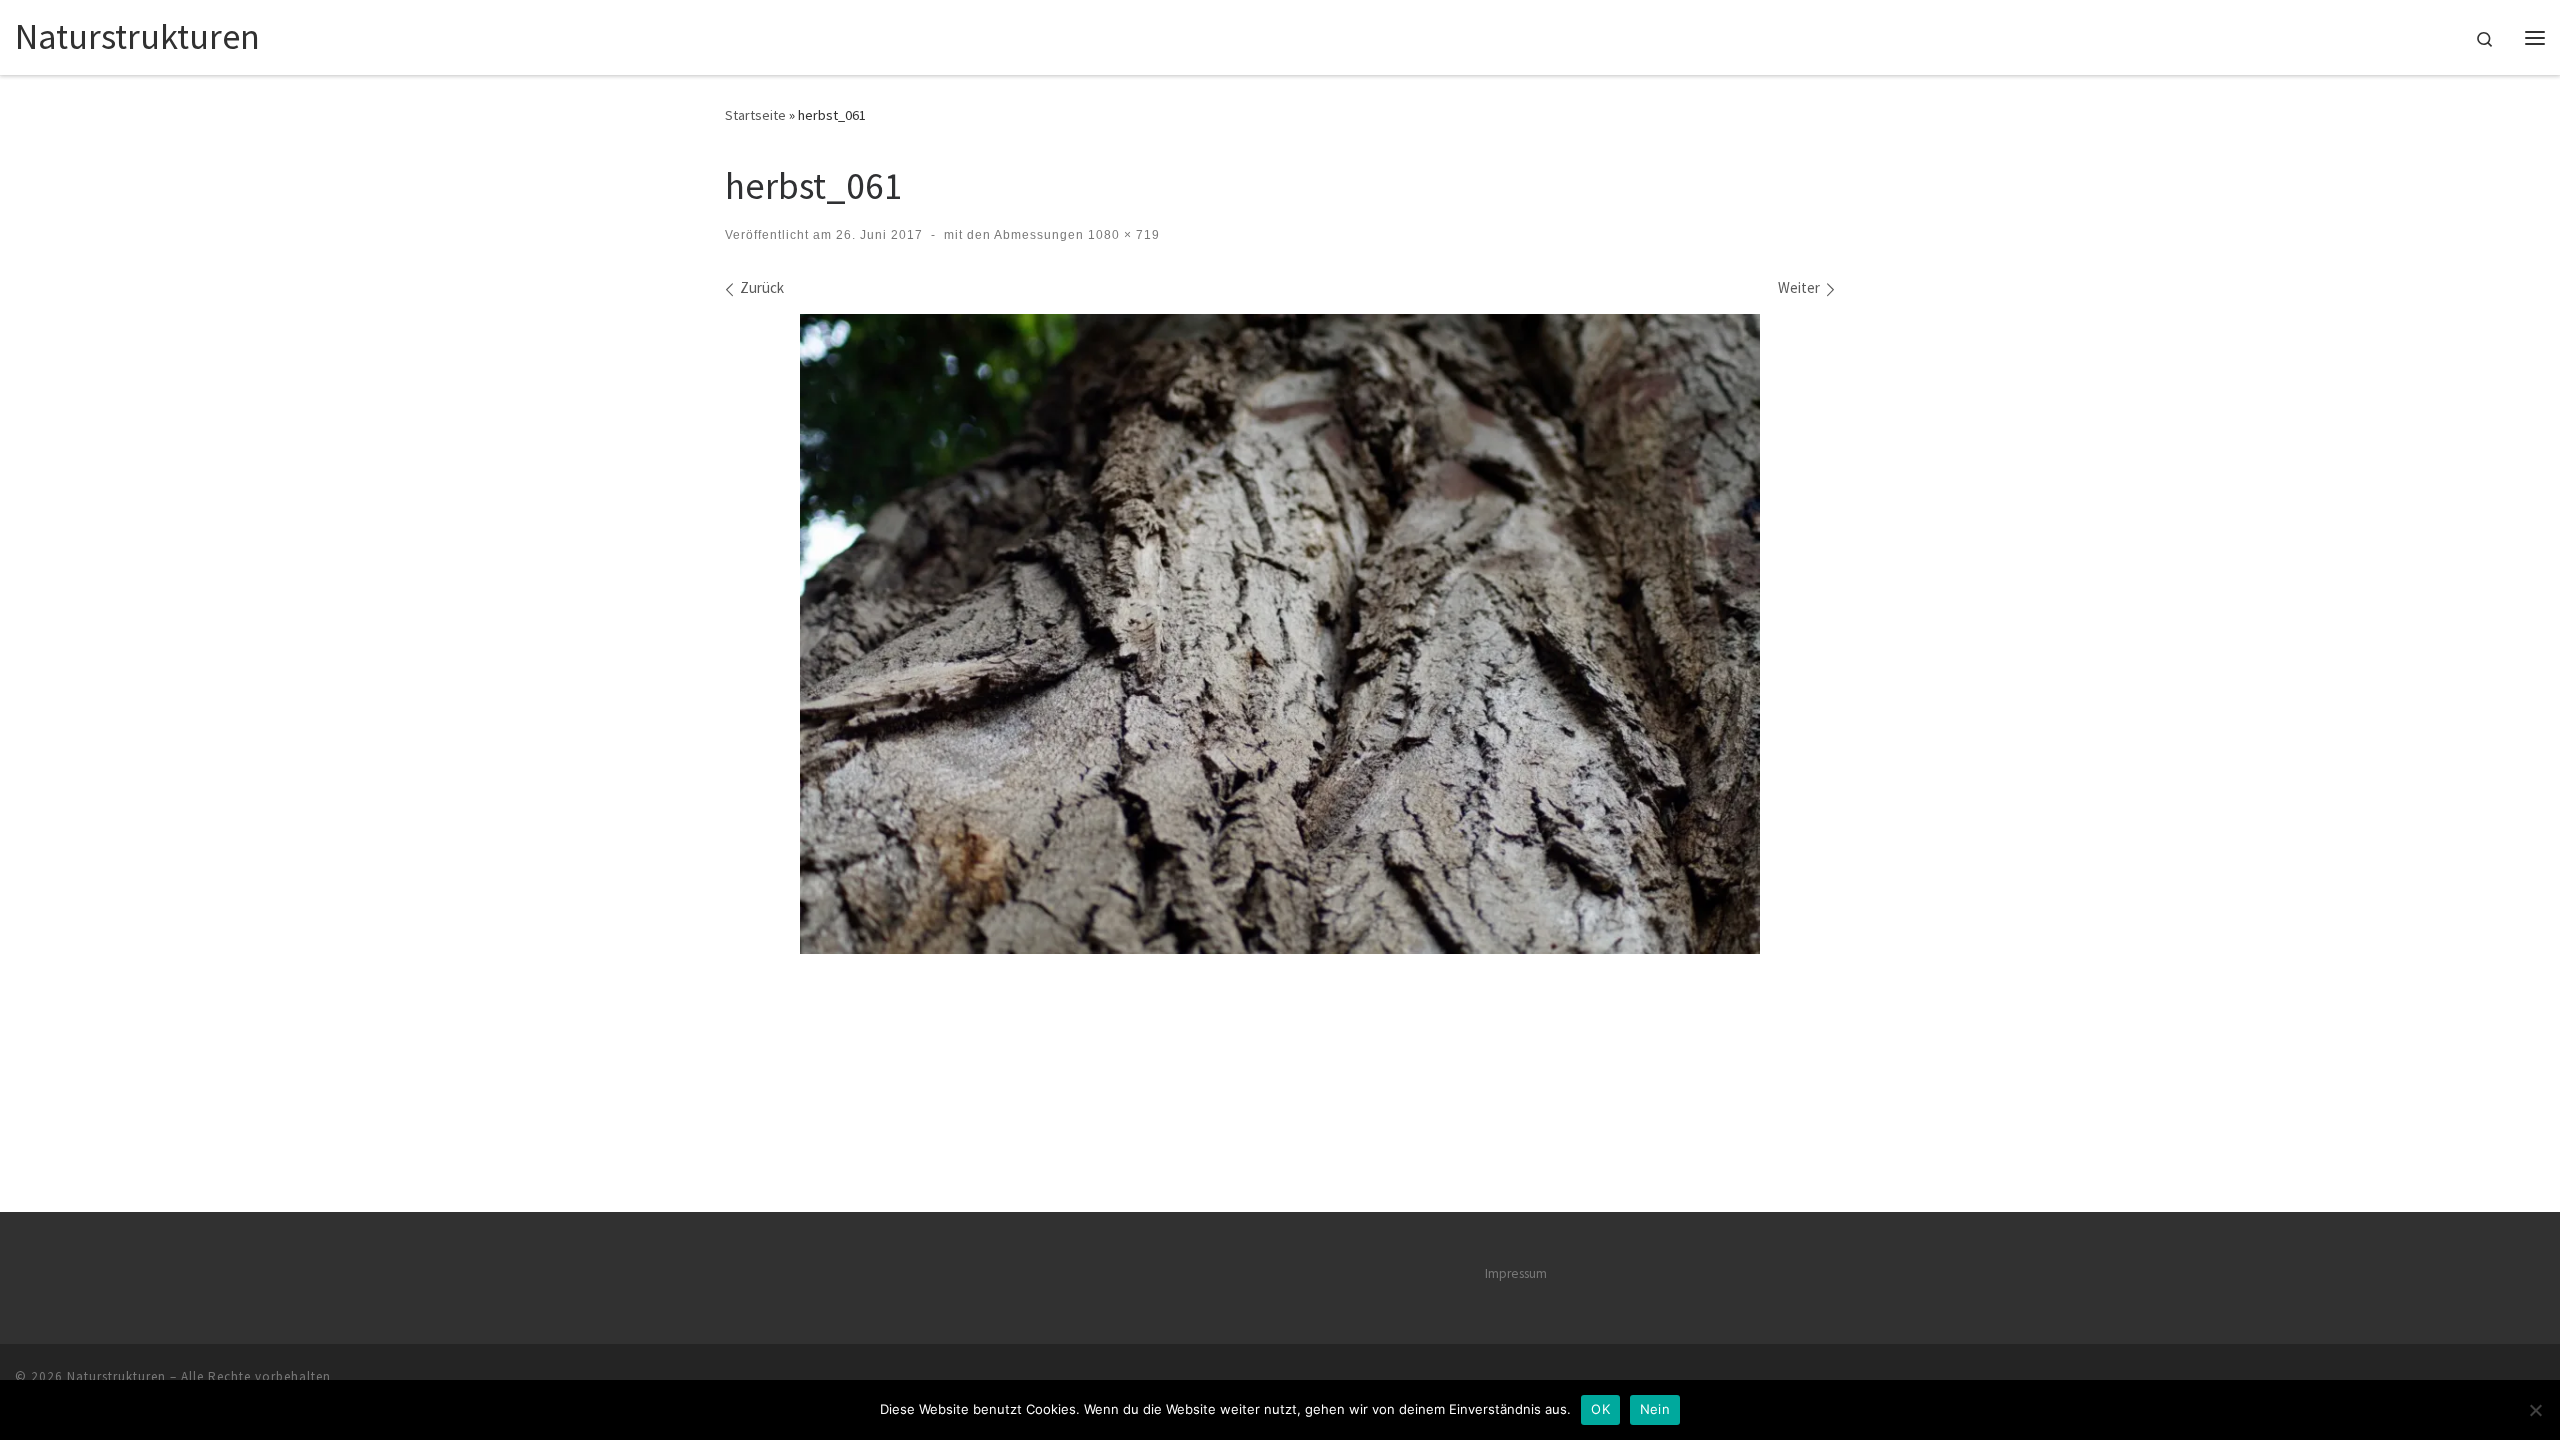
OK (1600, 1409)
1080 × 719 (1122, 235)
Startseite (755, 115)
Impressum (1516, 1273)
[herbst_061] (1280, 633)
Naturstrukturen (116, 1376)
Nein (1655, 1409)
